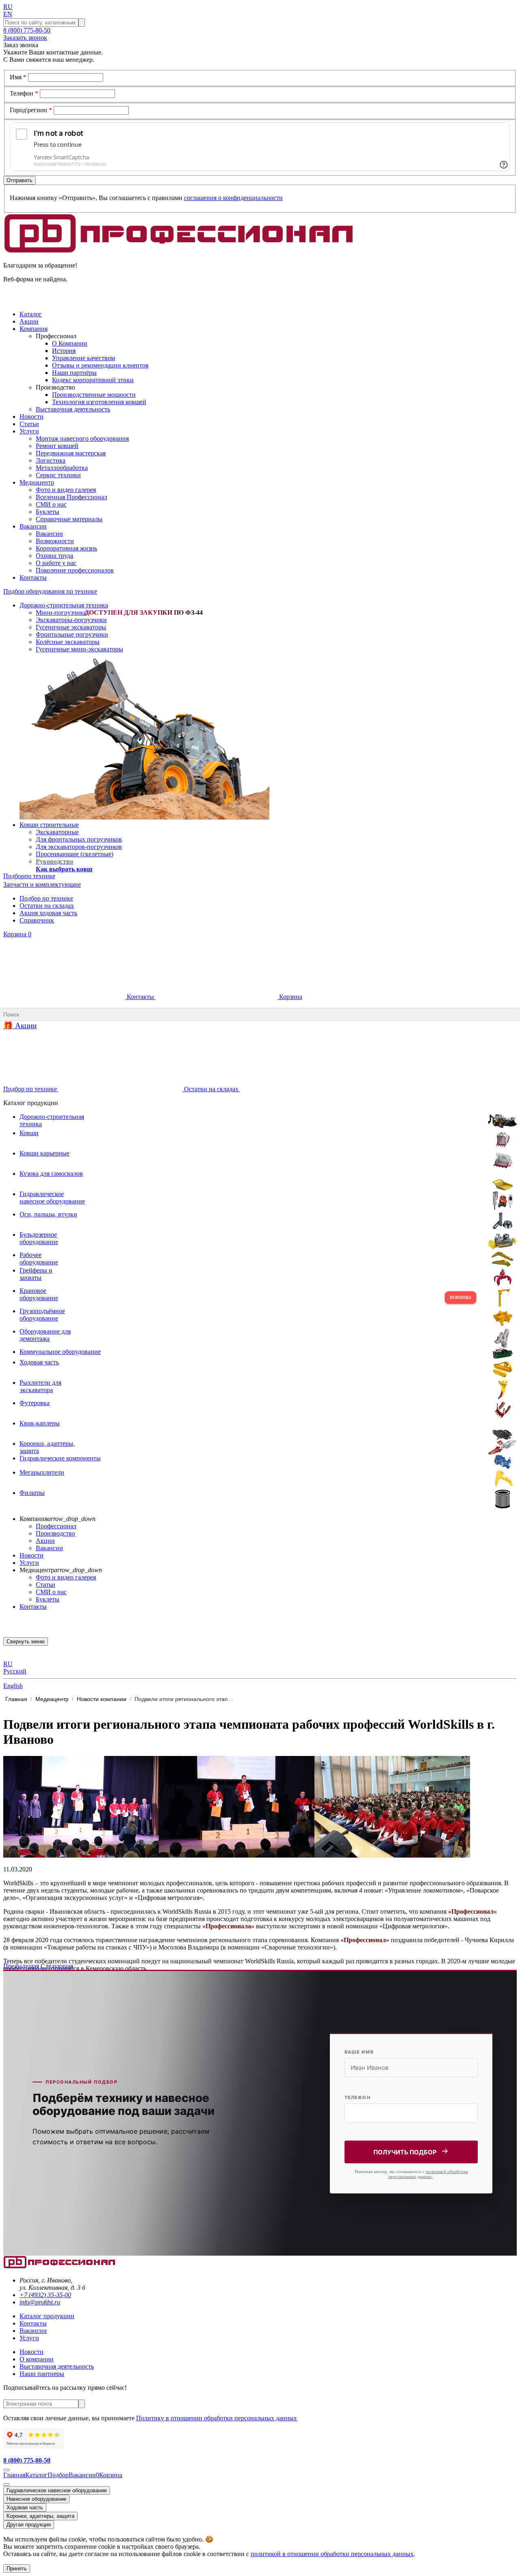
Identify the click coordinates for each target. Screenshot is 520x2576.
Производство (55, 1533)
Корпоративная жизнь (66, 548)
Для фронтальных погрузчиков (79, 839)
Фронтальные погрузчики (72, 634)
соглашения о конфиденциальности (233, 198)
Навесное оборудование (36, 2499)
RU (8, 7)
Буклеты (48, 512)
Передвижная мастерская (71, 453)
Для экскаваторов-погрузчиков (79, 847)
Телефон (24, 93)
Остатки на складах (47, 906)
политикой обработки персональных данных (428, 2174)
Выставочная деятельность (73, 409)
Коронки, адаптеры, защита (40, 2516)
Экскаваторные (57, 832)
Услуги (29, 1563)
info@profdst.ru (40, 2302)
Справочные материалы (69, 519)
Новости (31, 1555)
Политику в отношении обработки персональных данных (217, 2418)
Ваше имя (359, 2052)
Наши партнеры (42, 2374)
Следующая (57, 1966)
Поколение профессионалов (75, 570)
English (13, 1686)
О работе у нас (56, 563)
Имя (18, 77)
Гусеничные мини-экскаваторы (79, 649)
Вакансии (49, 534)
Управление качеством (83, 358)
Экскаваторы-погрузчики (71, 620)
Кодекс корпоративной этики (93, 380)
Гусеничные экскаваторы (71, 627)
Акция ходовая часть (48, 913)
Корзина (17, 934)
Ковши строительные (49, 825)
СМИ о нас (51, 504)
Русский (15, 1671)
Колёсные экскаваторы (68, 642)
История (64, 351)
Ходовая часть (25, 2507)
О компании (37, 2359)
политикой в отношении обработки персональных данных (332, 2554)
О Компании (70, 343)
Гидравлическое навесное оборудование (57, 2490)
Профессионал (56, 1526)
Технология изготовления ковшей (99, 402)
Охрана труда (54, 556)
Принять (17, 2568)
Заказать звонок (25, 38)
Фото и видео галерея (66, 490)
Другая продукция (29, 2525)
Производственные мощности (94, 395)
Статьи (45, 1585)
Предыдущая (22, 1966)
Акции (45, 1541)
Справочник (37, 920)
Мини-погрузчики (61, 612)
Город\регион (31, 110)
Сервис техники (58, 475)
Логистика (51, 460)
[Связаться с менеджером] (6, 2485)
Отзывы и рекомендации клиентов (100, 365)
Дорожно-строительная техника (64, 605)
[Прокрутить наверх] (6, 2470)
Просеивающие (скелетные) (75, 854)
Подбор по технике (46, 898)
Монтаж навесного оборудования (82, 438)
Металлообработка (62, 468)
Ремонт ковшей (57, 446)
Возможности (55, 541)
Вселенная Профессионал (71, 497)
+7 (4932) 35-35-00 (45, 2295)
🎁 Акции (20, 1026)
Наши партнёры (74, 373)
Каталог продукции (47, 2316)
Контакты (140, 997)
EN (8, 14)
